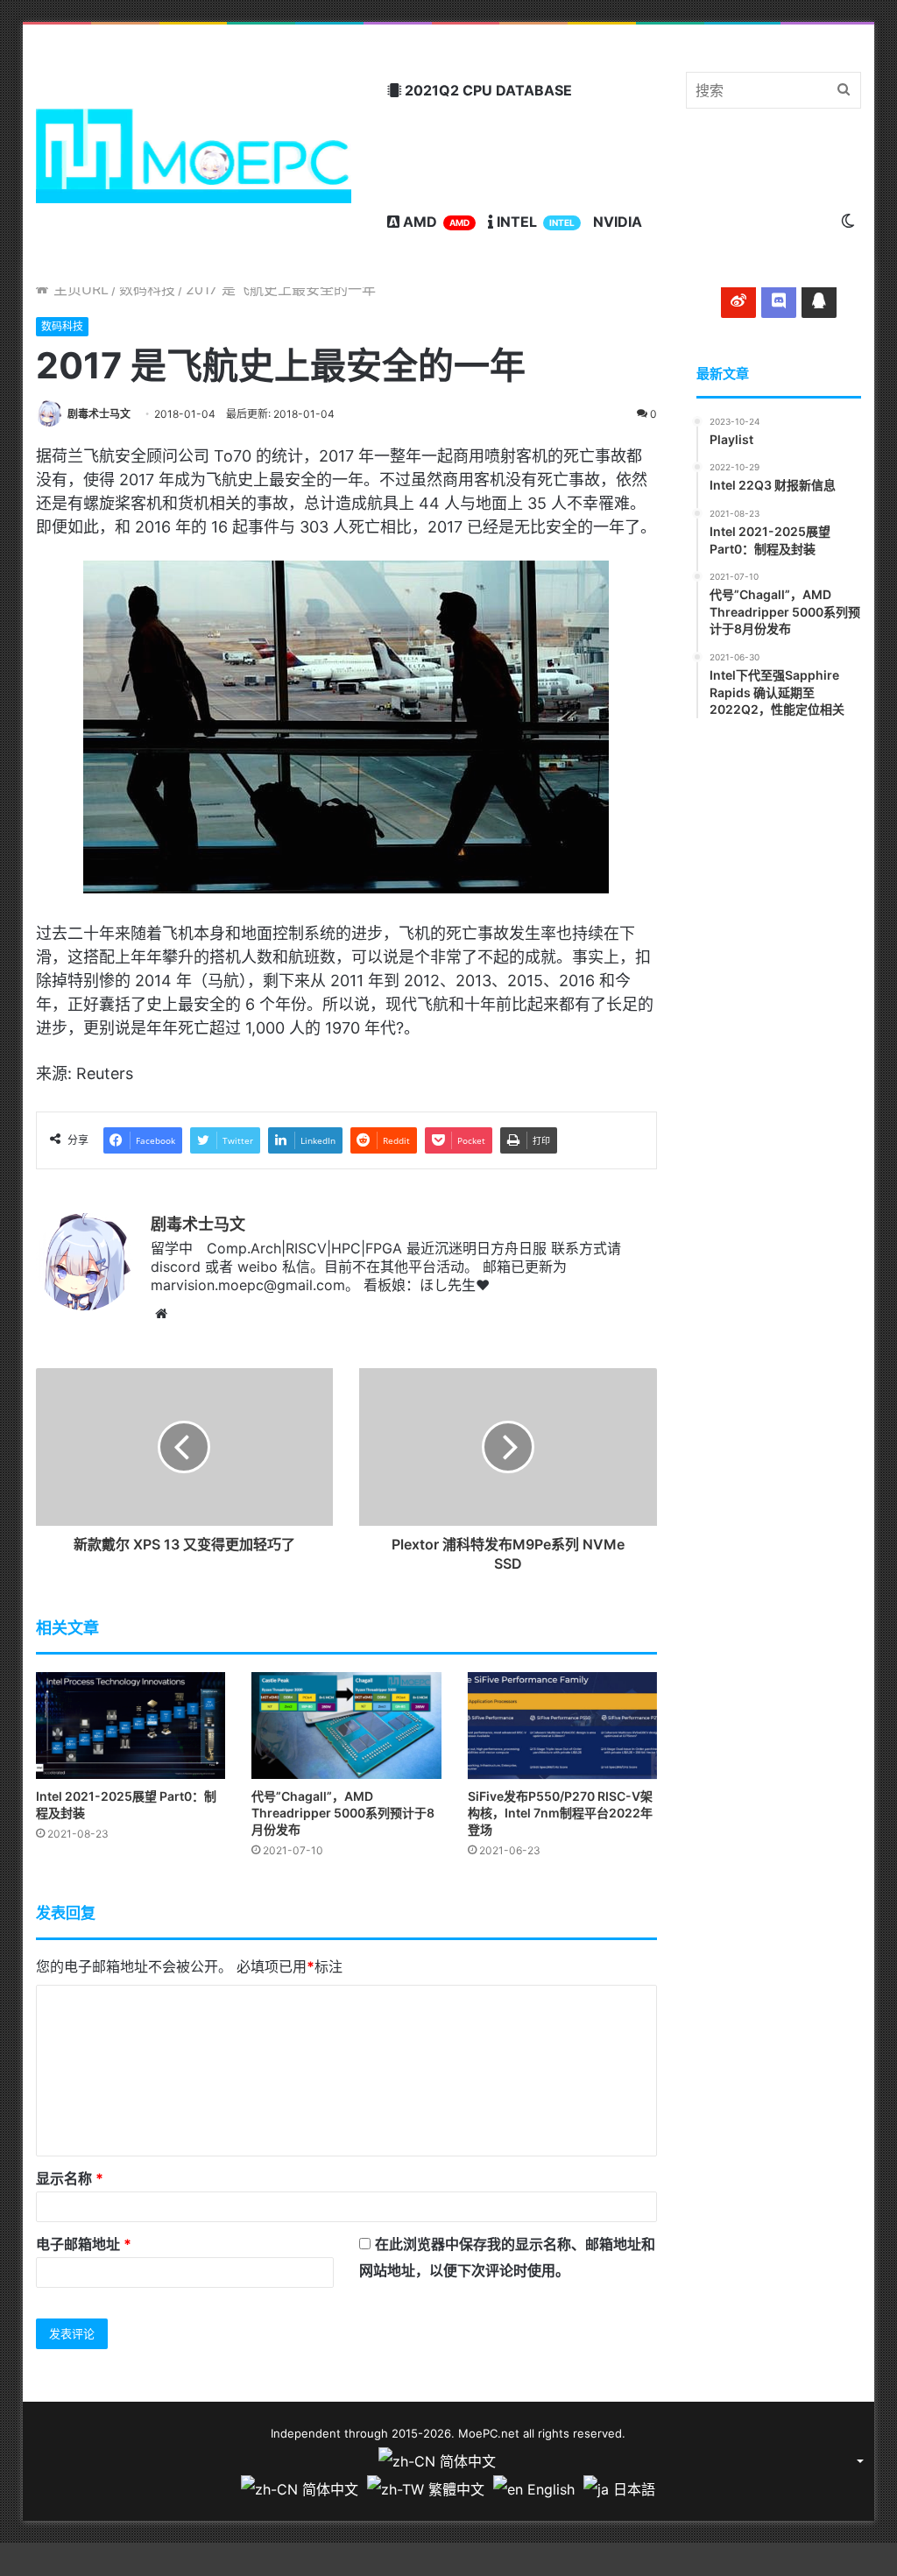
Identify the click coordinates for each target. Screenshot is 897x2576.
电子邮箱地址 (84, 2244)
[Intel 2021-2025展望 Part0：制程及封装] (131, 1726)
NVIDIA (618, 222)
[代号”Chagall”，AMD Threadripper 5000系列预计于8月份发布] (346, 1726)
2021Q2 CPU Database (487, 90)
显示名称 (70, 2178)
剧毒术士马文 (99, 414)
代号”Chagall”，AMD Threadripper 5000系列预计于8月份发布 (343, 1813)
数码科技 (147, 289)
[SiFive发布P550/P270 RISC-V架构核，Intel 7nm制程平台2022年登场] (563, 1726)
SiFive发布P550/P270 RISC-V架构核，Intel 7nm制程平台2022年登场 (560, 1813)
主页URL (79, 289)
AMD (434, 222)
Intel (534, 222)
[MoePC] (194, 156)
